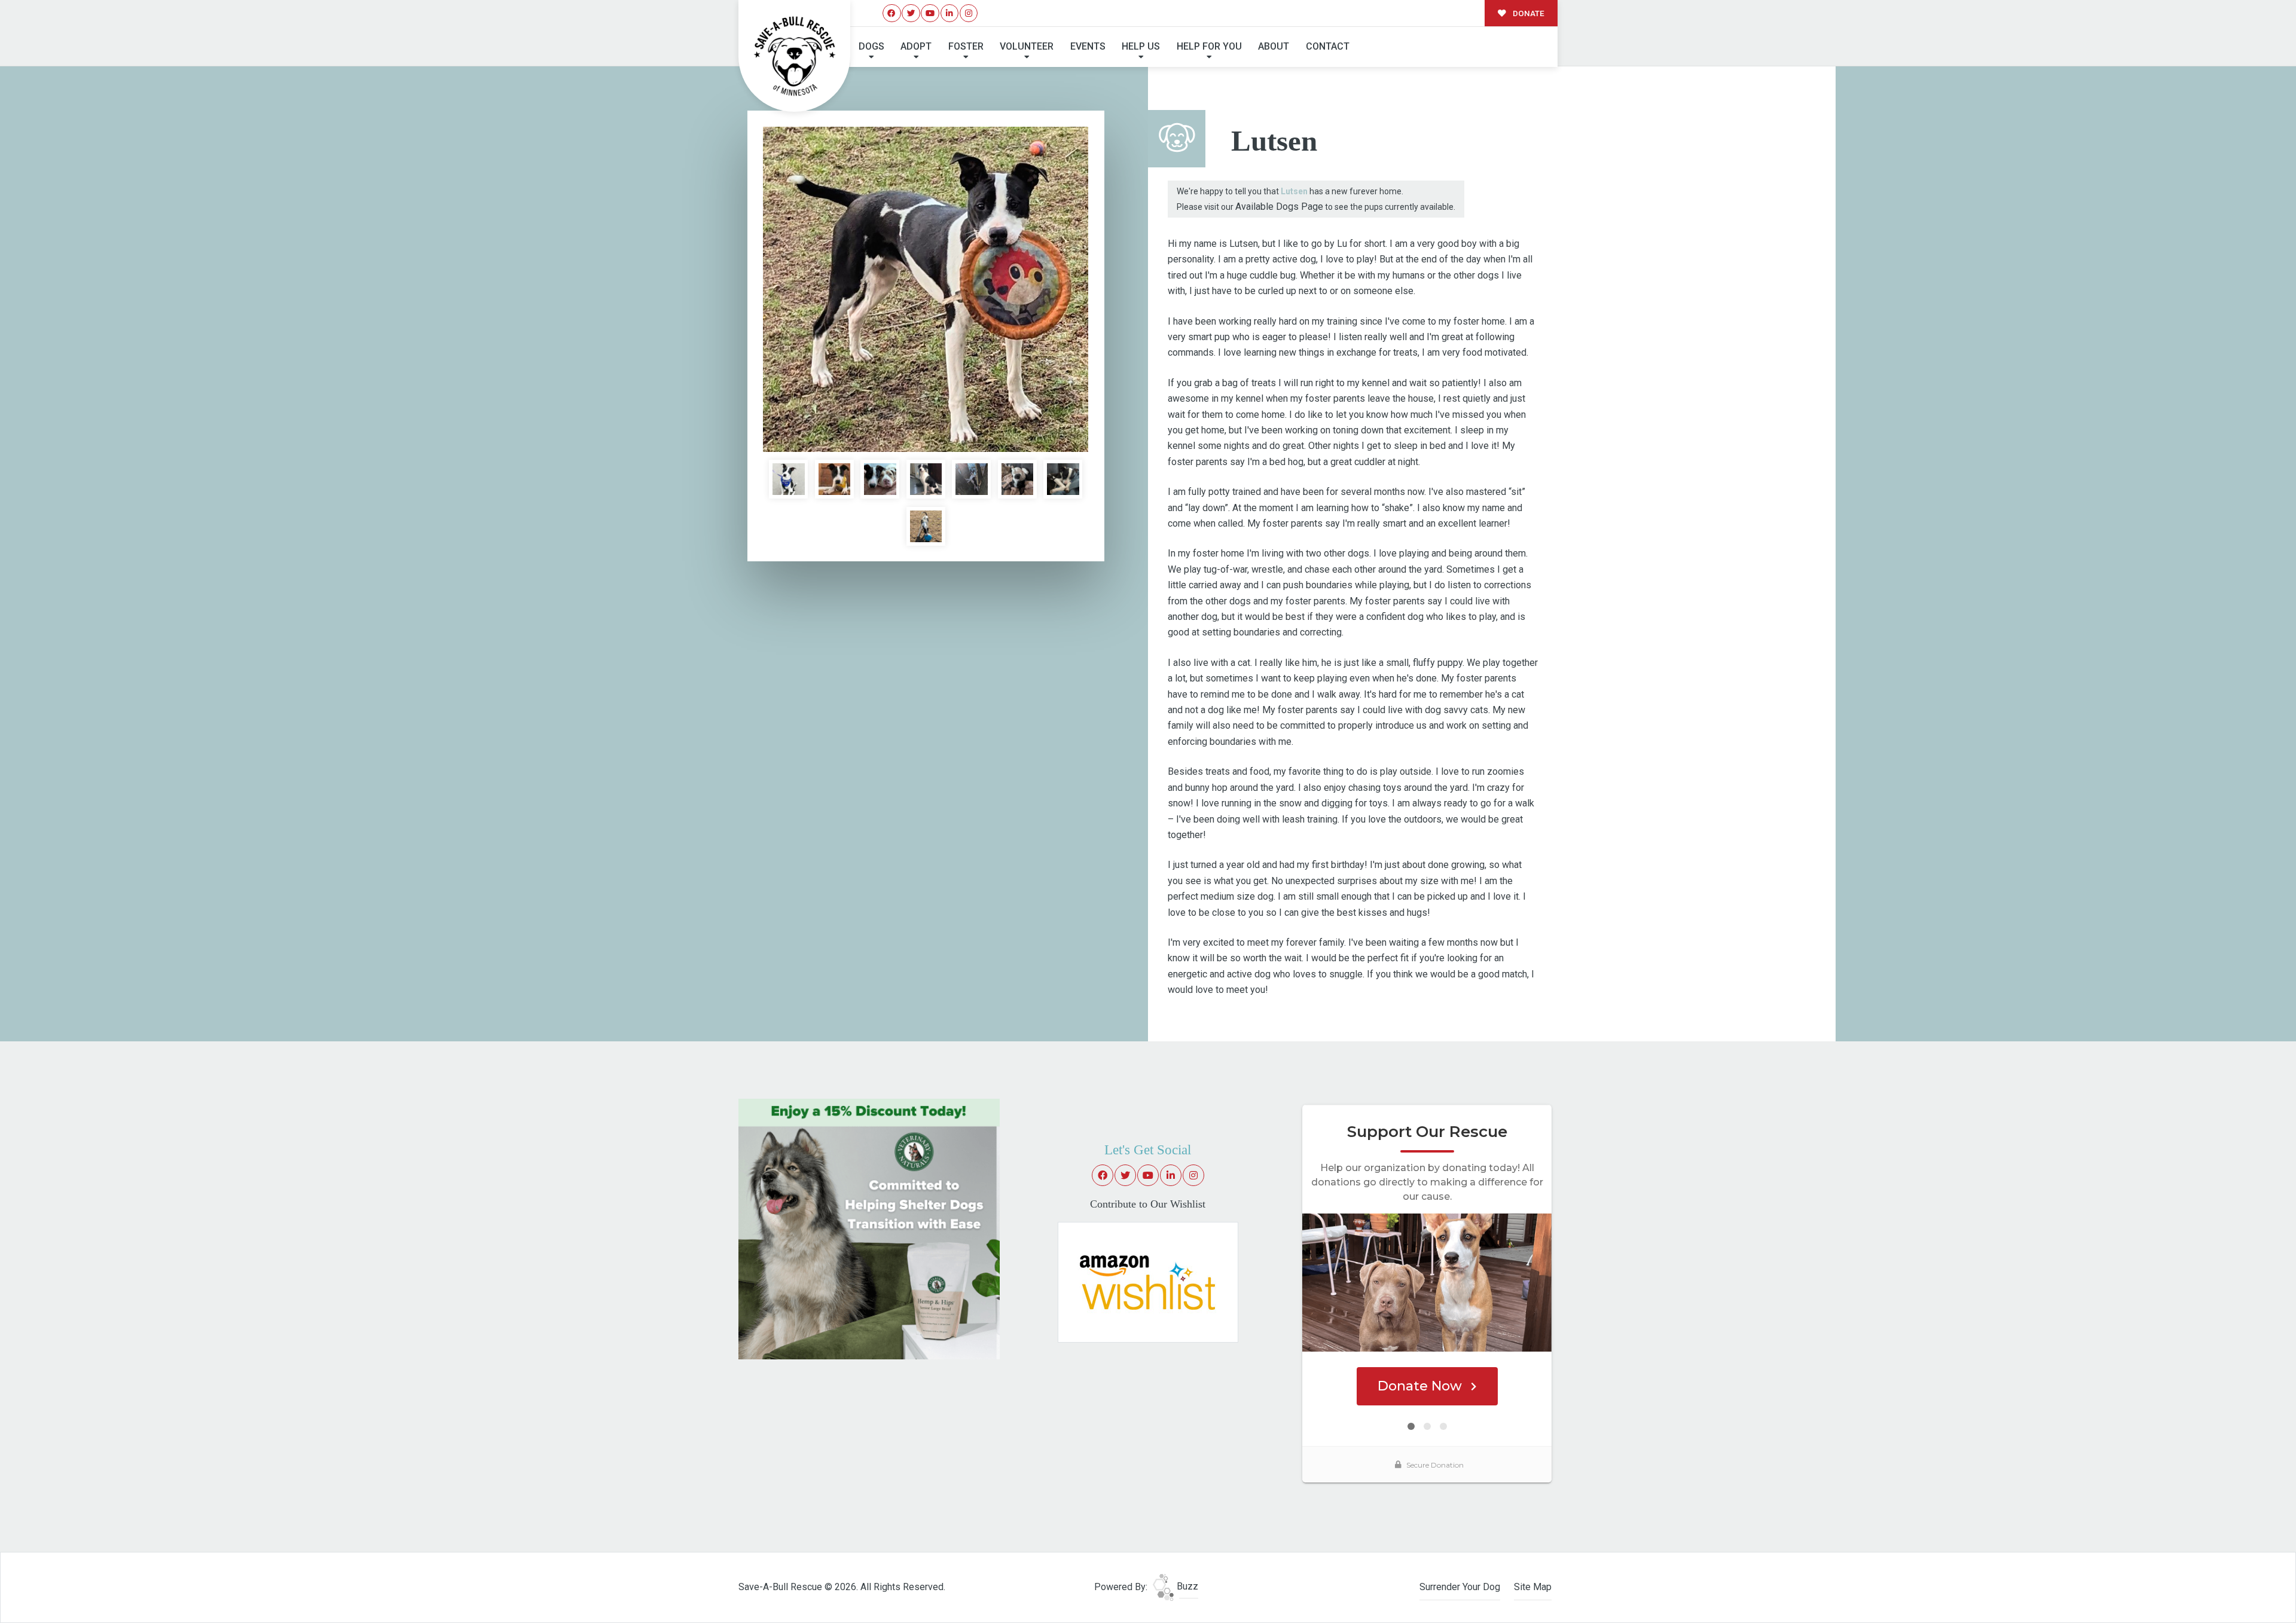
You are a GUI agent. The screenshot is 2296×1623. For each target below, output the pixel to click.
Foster (966, 46)
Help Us (1141, 46)
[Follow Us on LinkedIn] (950, 13)
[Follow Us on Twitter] (911, 13)
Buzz (1186, 1586)
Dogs (871, 46)
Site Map (1533, 1587)
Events (1088, 46)
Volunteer (1027, 46)
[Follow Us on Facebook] (892, 13)
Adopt (916, 46)
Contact (1328, 46)
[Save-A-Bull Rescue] (795, 56)
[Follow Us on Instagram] (969, 13)
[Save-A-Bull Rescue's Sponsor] (869, 1228)
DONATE (1528, 13)
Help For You (1209, 46)
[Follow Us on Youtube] (930, 13)
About (1274, 46)
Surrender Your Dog (1460, 1587)
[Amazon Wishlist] (1148, 1281)
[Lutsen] (926, 289)
